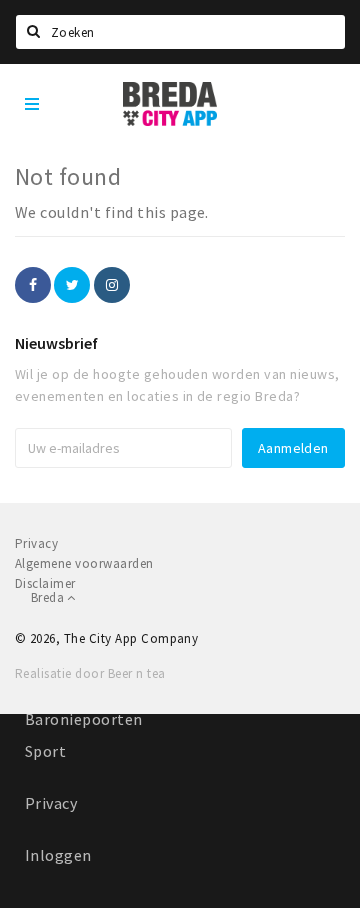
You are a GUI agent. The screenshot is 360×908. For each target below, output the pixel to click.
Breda (49, 597)
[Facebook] (33, 285)
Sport (45, 751)
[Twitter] (72, 285)
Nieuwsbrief (56, 343)
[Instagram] (112, 285)
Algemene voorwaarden (84, 563)
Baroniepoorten (84, 719)
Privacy (51, 803)
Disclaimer (45, 583)
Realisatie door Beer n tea (90, 673)
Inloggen (58, 855)
